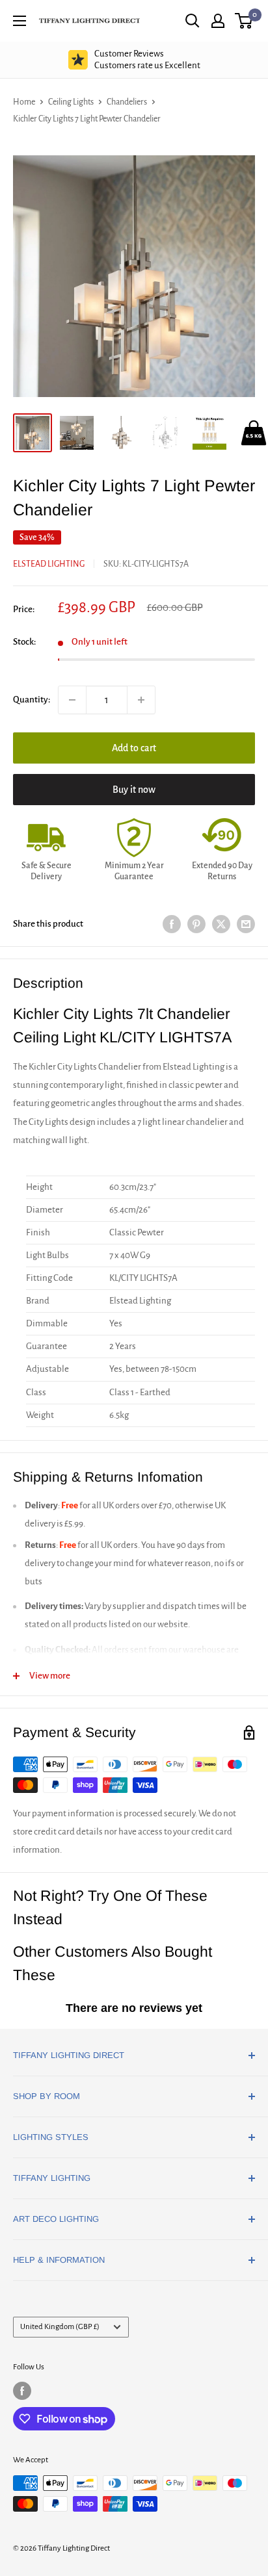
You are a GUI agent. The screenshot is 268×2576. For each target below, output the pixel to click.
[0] (244, 21)
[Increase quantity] (141, 700)
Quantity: (32, 700)
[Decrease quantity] (72, 700)
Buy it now (134, 790)
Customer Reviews (147, 59)
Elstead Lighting (49, 564)
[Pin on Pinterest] (196, 924)
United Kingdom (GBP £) (60, 2327)
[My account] (218, 21)
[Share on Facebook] (172, 924)
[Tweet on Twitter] (221, 924)
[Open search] (193, 21)
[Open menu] (20, 21)
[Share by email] (246, 924)
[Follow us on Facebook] (22, 2391)
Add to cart (134, 748)
